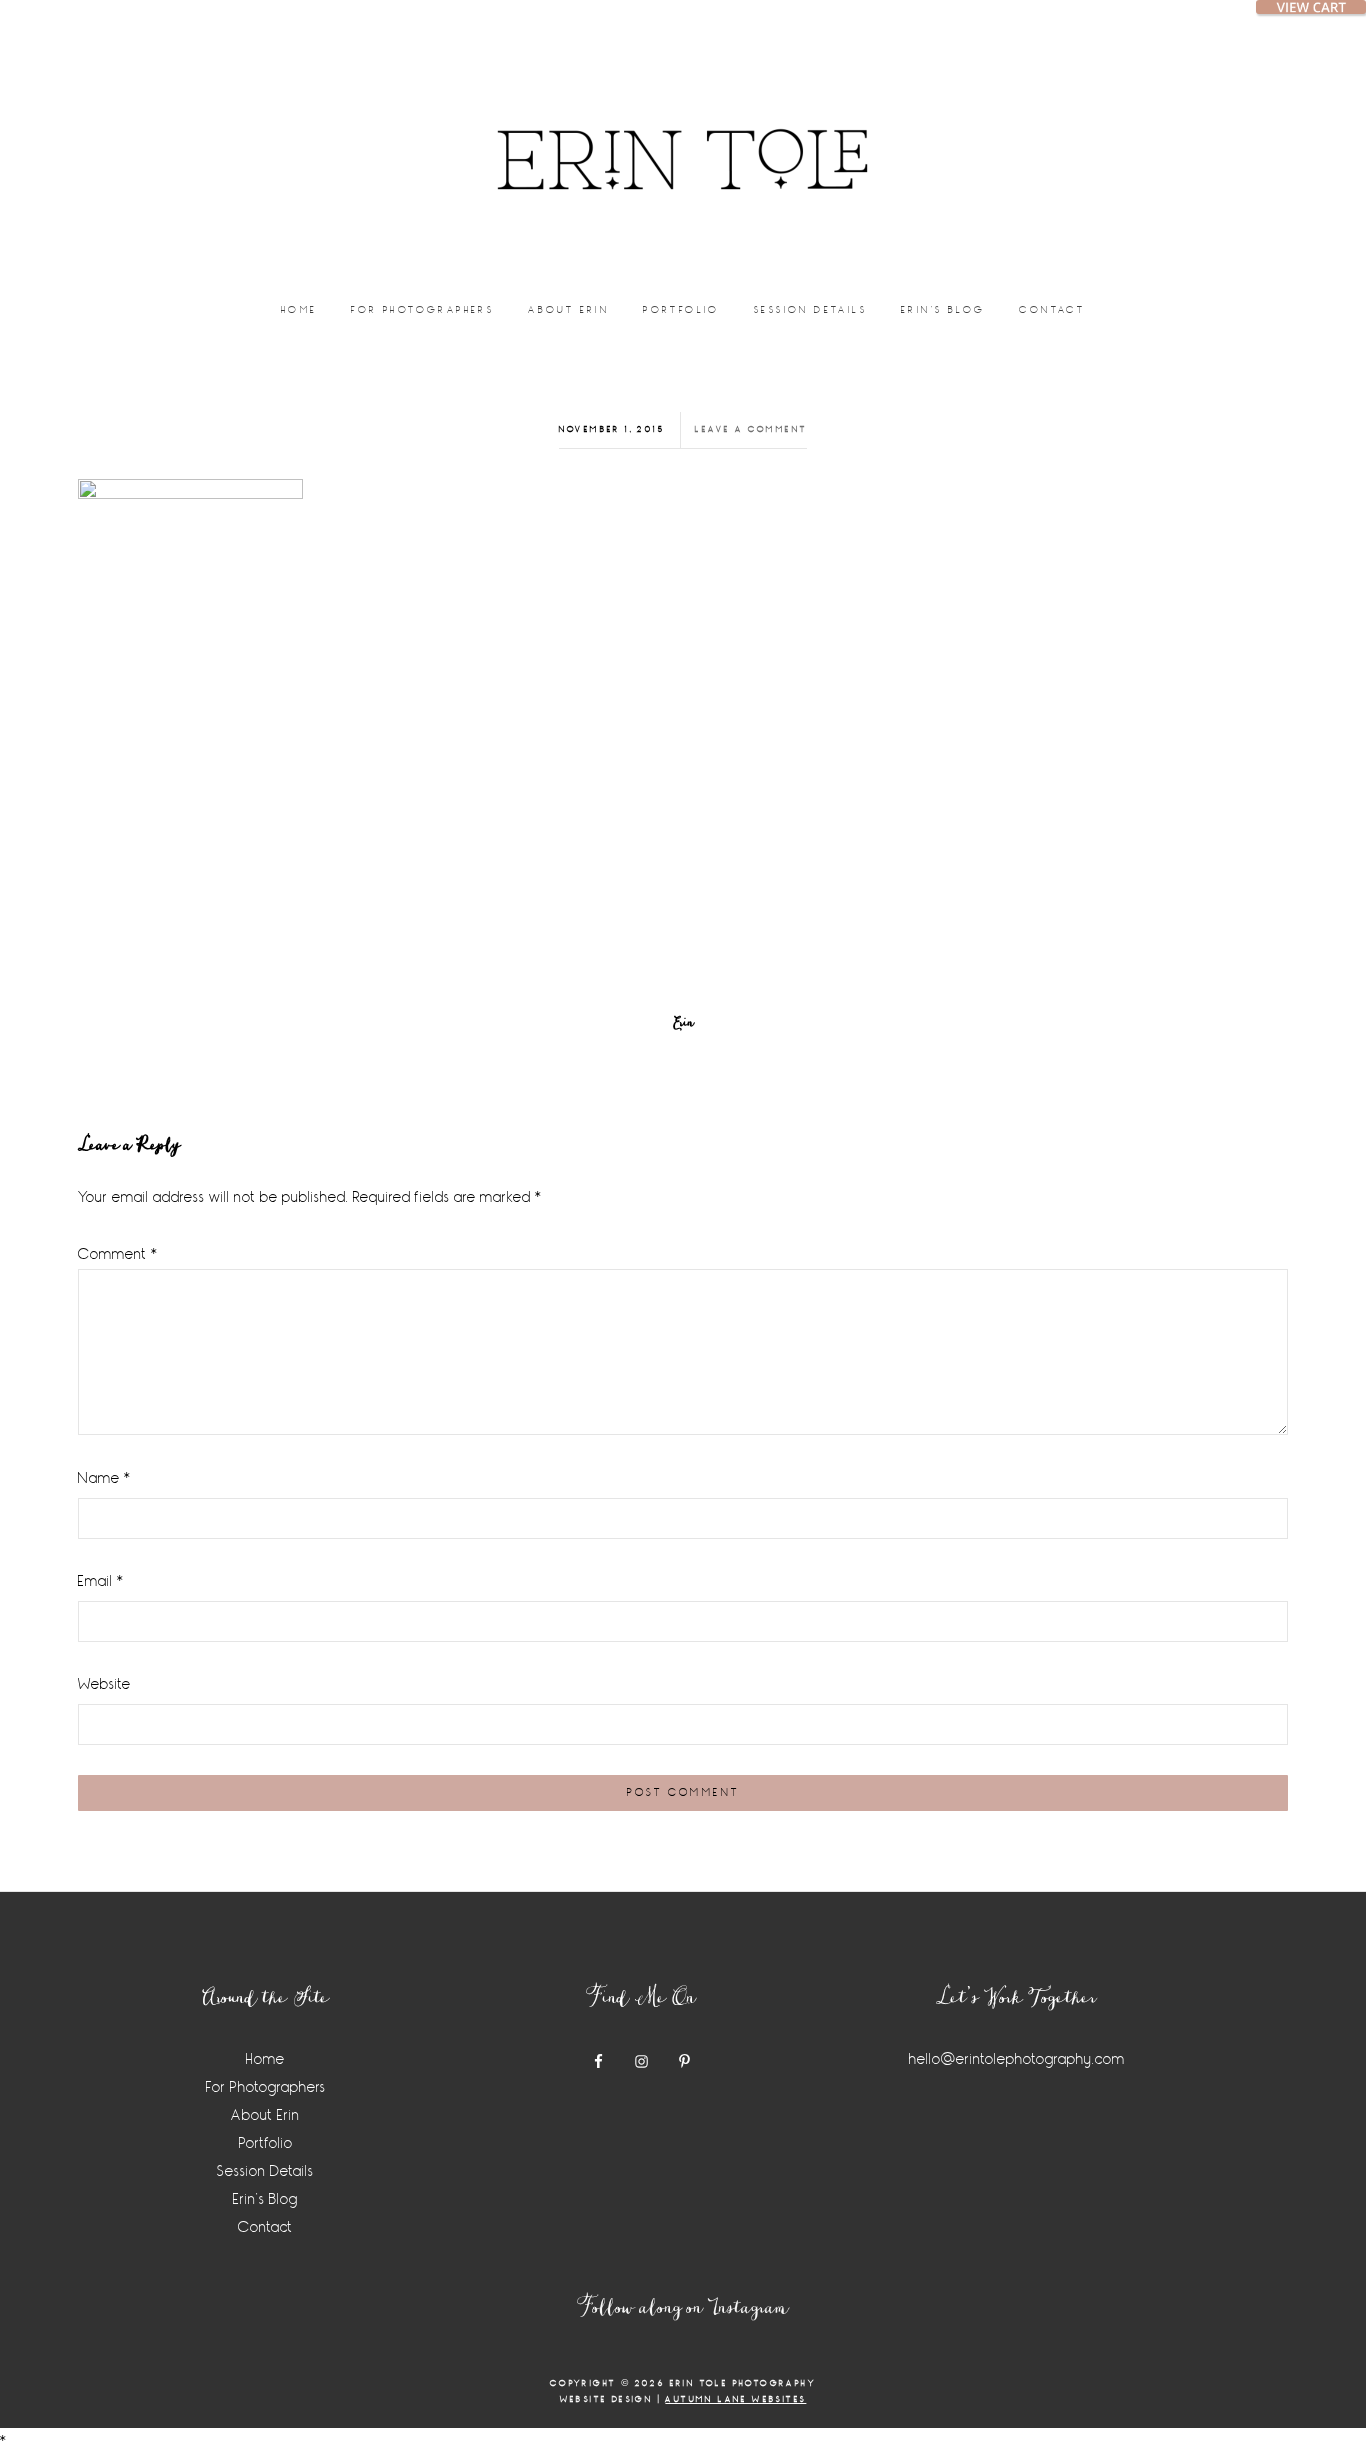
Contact (265, 2227)
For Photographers (266, 2087)
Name (104, 1478)
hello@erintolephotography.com (1017, 2059)
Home (265, 2059)
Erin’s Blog (265, 2199)
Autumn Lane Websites (735, 2399)
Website (104, 1684)
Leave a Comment (751, 429)
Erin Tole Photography (683, 135)
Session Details (265, 2171)
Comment (118, 1254)
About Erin (265, 2115)
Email (101, 1581)
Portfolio (266, 2143)
